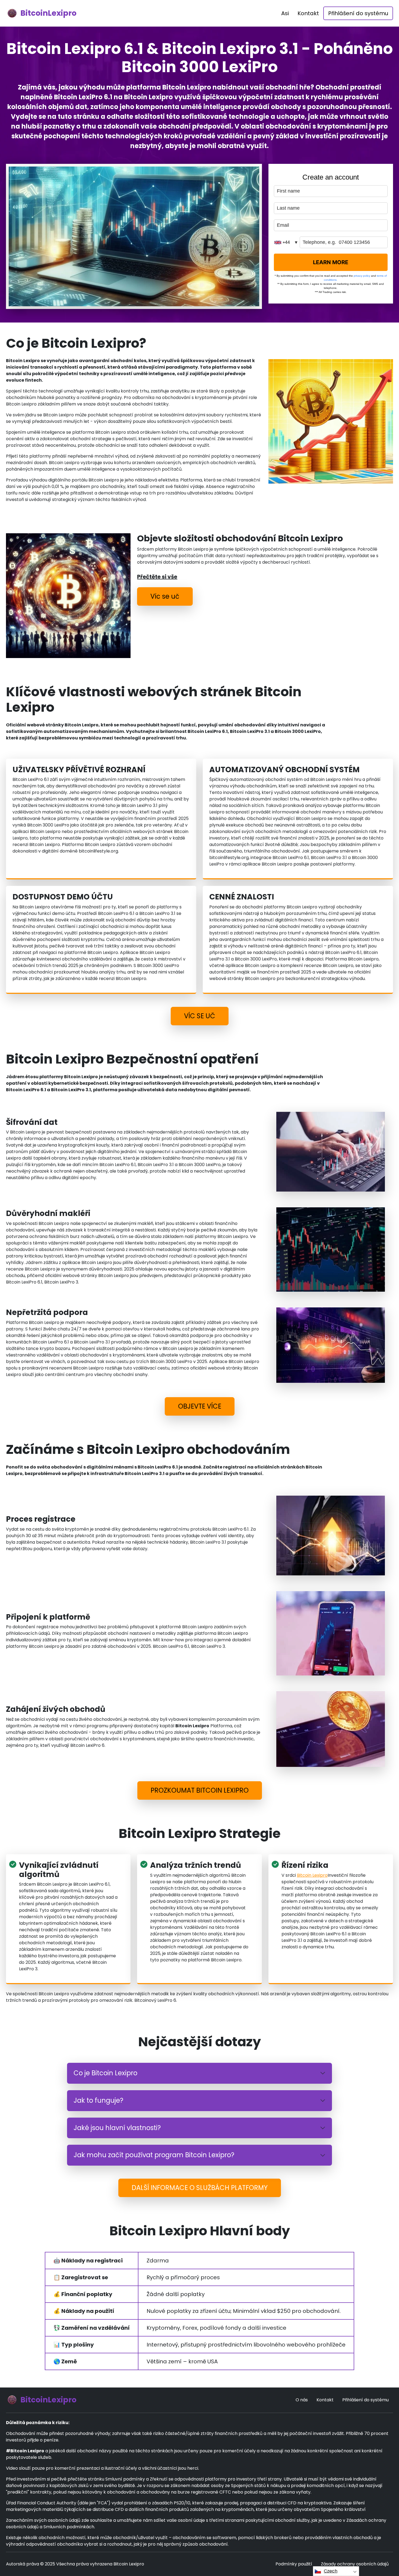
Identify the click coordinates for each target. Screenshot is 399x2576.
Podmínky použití (294, 2564)
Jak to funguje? (98, 2100)
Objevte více (200, 1406)
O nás (302, 2400)
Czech (331, 2571)
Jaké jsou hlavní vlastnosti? (117, 2128)
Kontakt (308, 13)
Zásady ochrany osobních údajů (355, 2564)
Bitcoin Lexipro (312, 1875)
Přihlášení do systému (358, 13)
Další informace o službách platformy (200, 2188)
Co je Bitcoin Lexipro (105, 2073)
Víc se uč (165, 596)
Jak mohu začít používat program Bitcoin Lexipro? (154, 2155)
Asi (285, 13)
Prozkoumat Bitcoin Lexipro (200, 1790)
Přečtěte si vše (157, 577)
